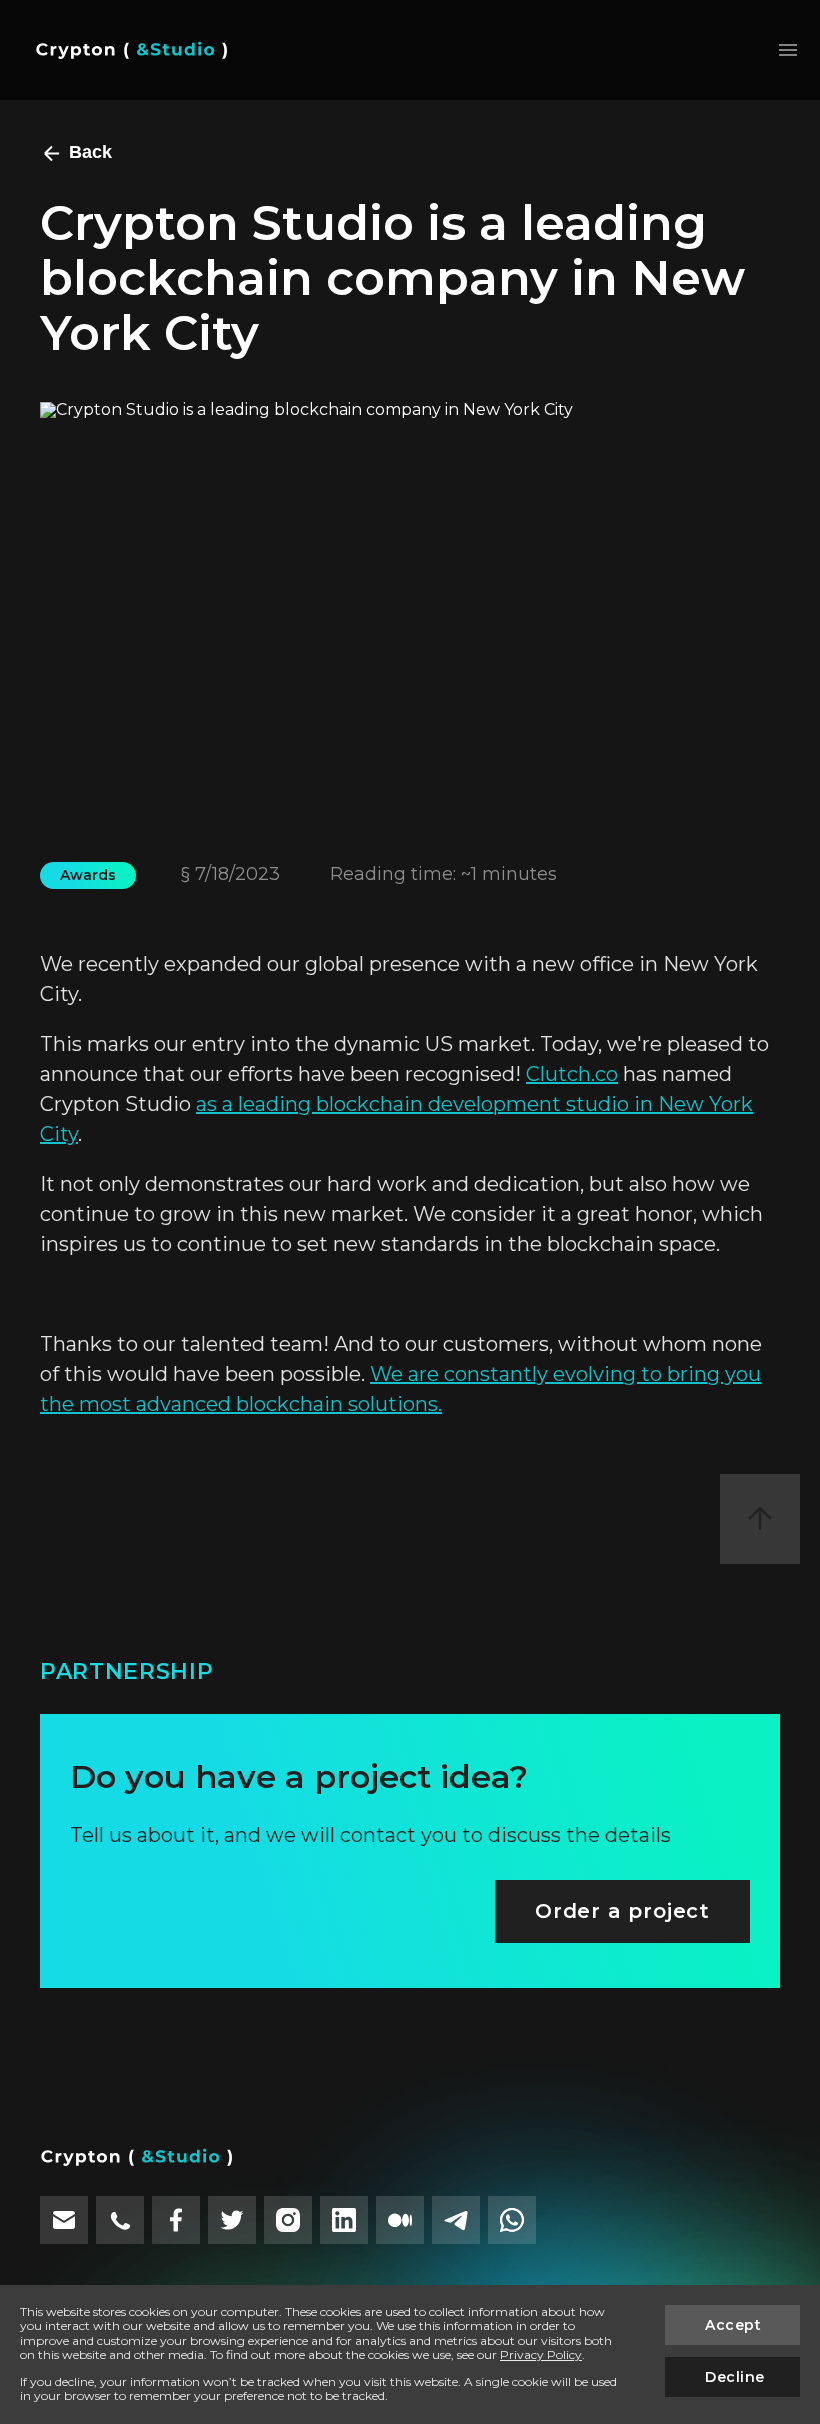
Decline (735, 2377)
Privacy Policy (541, 2354)
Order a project (622, 1911)
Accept (733, 2325)
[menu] (789, 50)
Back (90, 152)
